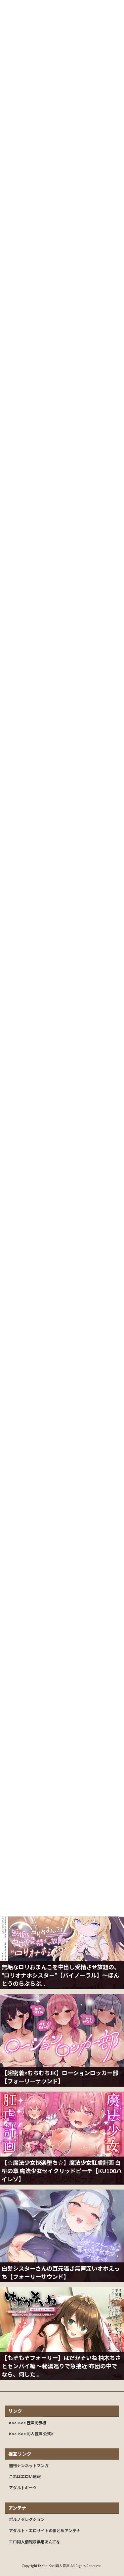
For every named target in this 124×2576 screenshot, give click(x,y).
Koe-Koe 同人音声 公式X (31, 2434)
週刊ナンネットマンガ (29, 2466)
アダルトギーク (23, 2488)
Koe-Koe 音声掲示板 (28, 2423)
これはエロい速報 (25, 2477)
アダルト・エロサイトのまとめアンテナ (45, 2531)
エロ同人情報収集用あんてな (35, 2542)
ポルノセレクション (27, 2519)
